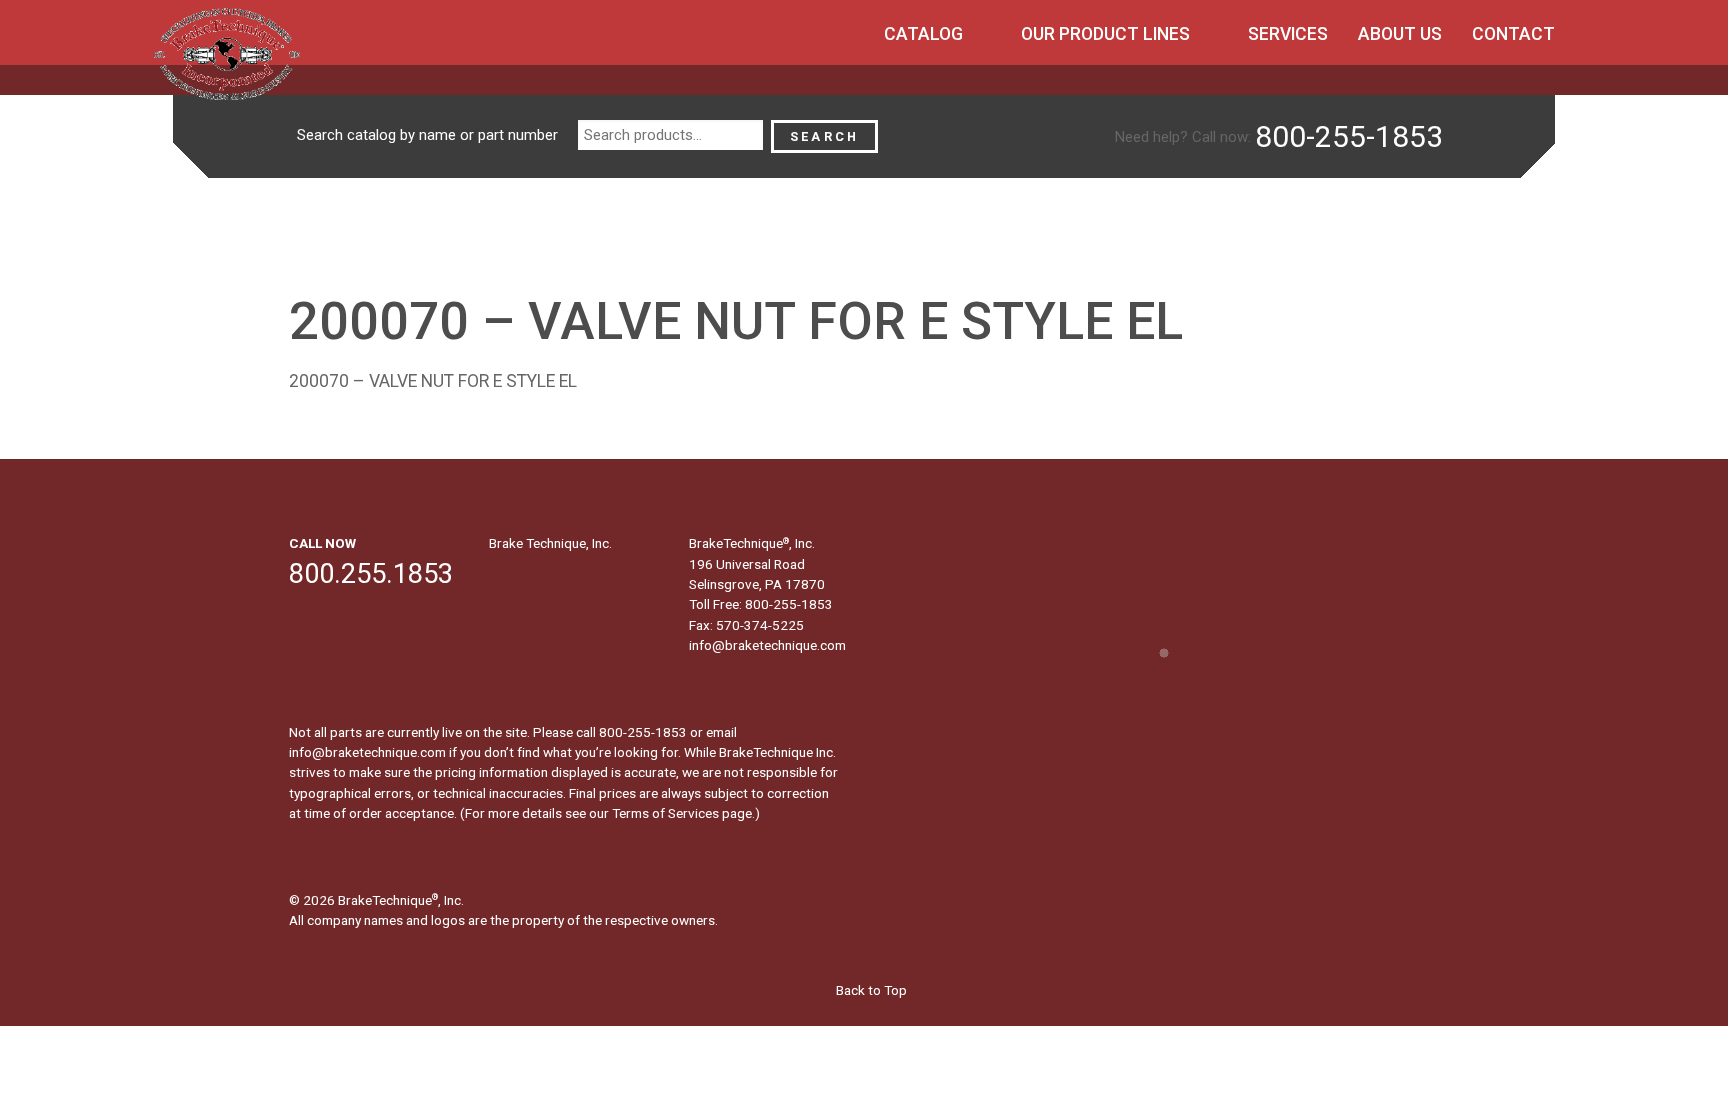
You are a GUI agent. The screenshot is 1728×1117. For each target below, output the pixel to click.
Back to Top (870, 990)
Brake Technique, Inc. (550, 543)
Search (824, 136)
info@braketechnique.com (767, 645)
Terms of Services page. (683, 813)
